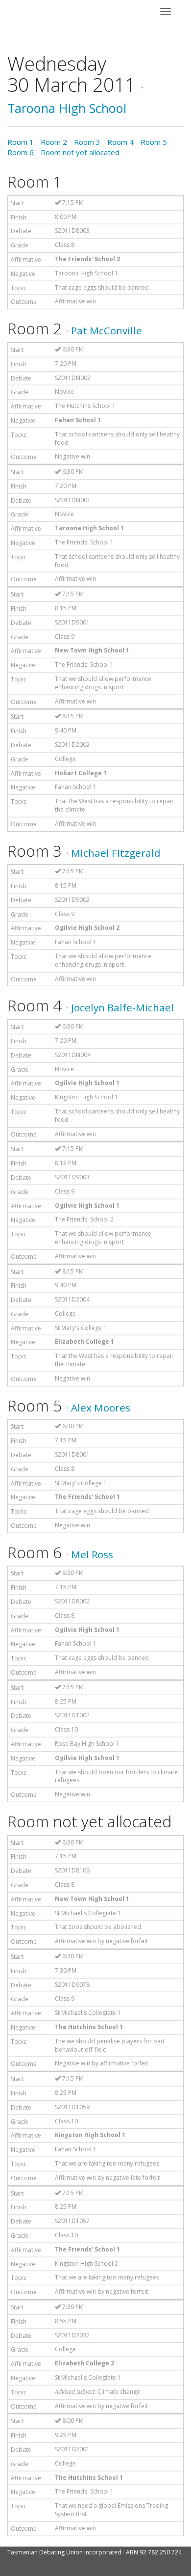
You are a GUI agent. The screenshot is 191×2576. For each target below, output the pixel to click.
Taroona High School (67, 108)
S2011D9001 (72, 622)
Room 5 (154, 142)
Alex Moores (101, 1408)
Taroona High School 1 (86, 273)
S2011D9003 (72, 1177)
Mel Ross (92, 1554)
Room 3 (87, 142)
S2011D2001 (72, 2449)
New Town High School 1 (92, 650)
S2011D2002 (72, 745)
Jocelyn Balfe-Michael (122, 1007)
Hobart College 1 (81, 773)
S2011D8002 (72, 1601)
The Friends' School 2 (87, 259)
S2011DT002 (72, 1715)
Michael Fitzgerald (116, 853)
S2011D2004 (72, 1299)
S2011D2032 (72, 2335)
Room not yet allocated (80, 152)
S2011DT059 (72, 2107)
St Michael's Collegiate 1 (88, 1913)
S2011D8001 (72, 1454)
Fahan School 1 (78, 420)
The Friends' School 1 (84, 542)
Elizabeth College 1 (84, 1342)
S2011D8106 (72, 1870)
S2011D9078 (72, 1985)
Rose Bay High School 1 (87, 1744)
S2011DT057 (72, 2221)
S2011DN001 (73, 500)
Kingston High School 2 (86, 2264)
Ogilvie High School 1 (87, 1083)
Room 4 (120, 142)
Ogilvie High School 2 (87, 928)
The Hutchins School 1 (85, 406)
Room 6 (21, 152)
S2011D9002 (72, 900)
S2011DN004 (73, 1055)
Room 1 (21, 142)
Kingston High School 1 (86, 1097)
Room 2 (54, 142)
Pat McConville (107, 330)
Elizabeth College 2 (84, 2363)
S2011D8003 (72, 230)
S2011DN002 (73, 378)
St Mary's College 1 (81, 1328)
